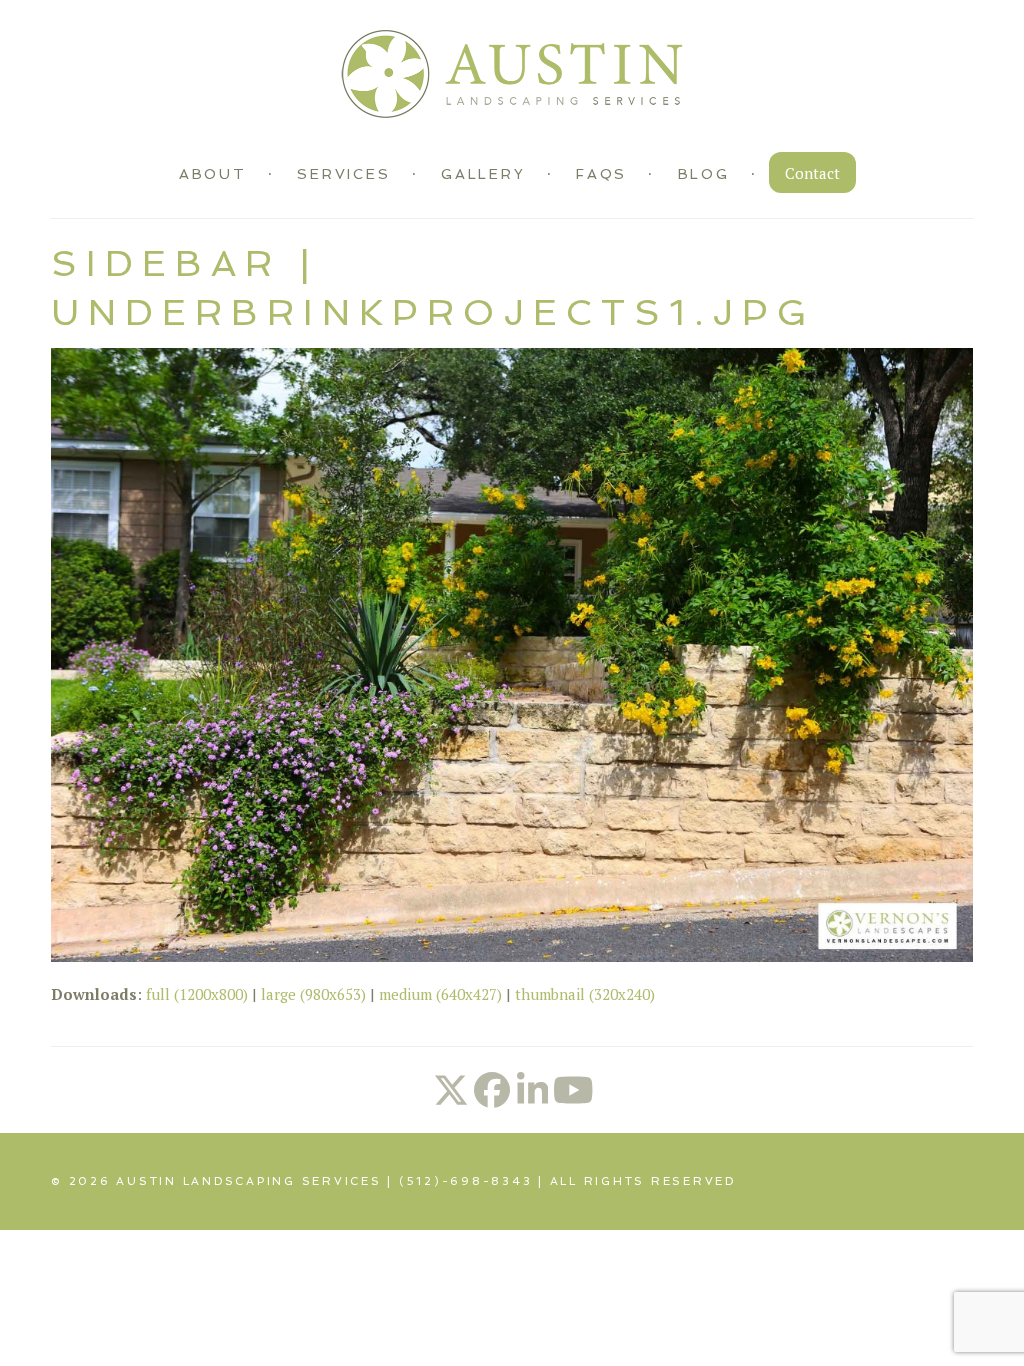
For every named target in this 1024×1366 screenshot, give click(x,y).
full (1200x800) (197, 994)
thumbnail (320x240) (585, 994)
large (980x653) (313, 994)
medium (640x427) (440, 994)
